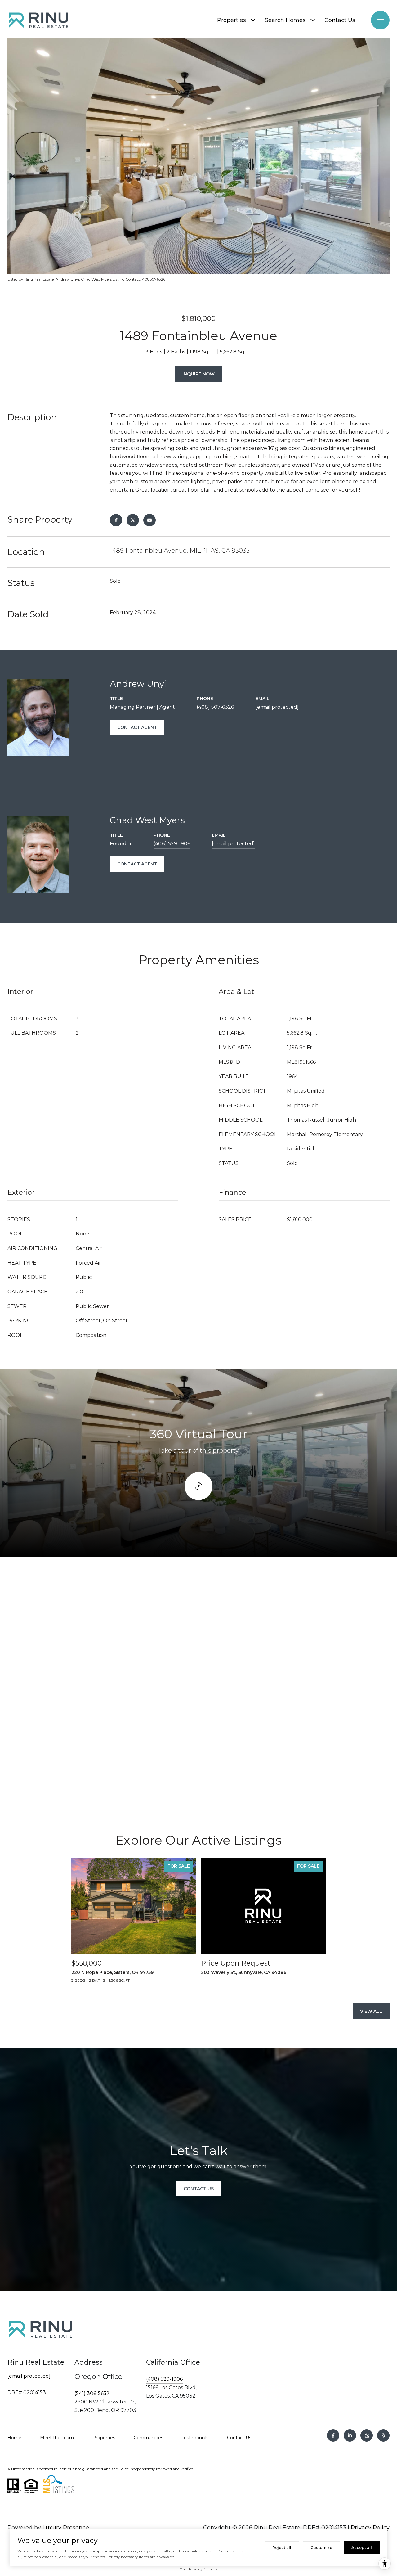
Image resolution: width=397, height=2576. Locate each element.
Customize (321, 2548)
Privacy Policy (370, 2528)
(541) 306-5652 (92, 2393)
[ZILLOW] (367, 2435)
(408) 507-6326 (215, 707)
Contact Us (340, 20)
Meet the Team (57, 2438)
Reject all (282, 2548)
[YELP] (383, 2435)
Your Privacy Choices (198, 2569)
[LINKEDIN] (350, 2435)
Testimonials (195, 2438)
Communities (148, 2438)
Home (14, 2438)
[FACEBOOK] (333, 2435)
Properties (232, 20)
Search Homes (285, 20)
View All (371, 2011)
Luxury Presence (66, 2528)
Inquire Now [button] (198, 374)
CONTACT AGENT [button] (137, 727)
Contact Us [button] (199, 2189)
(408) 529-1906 (172, 844)
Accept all (362, 2548)
